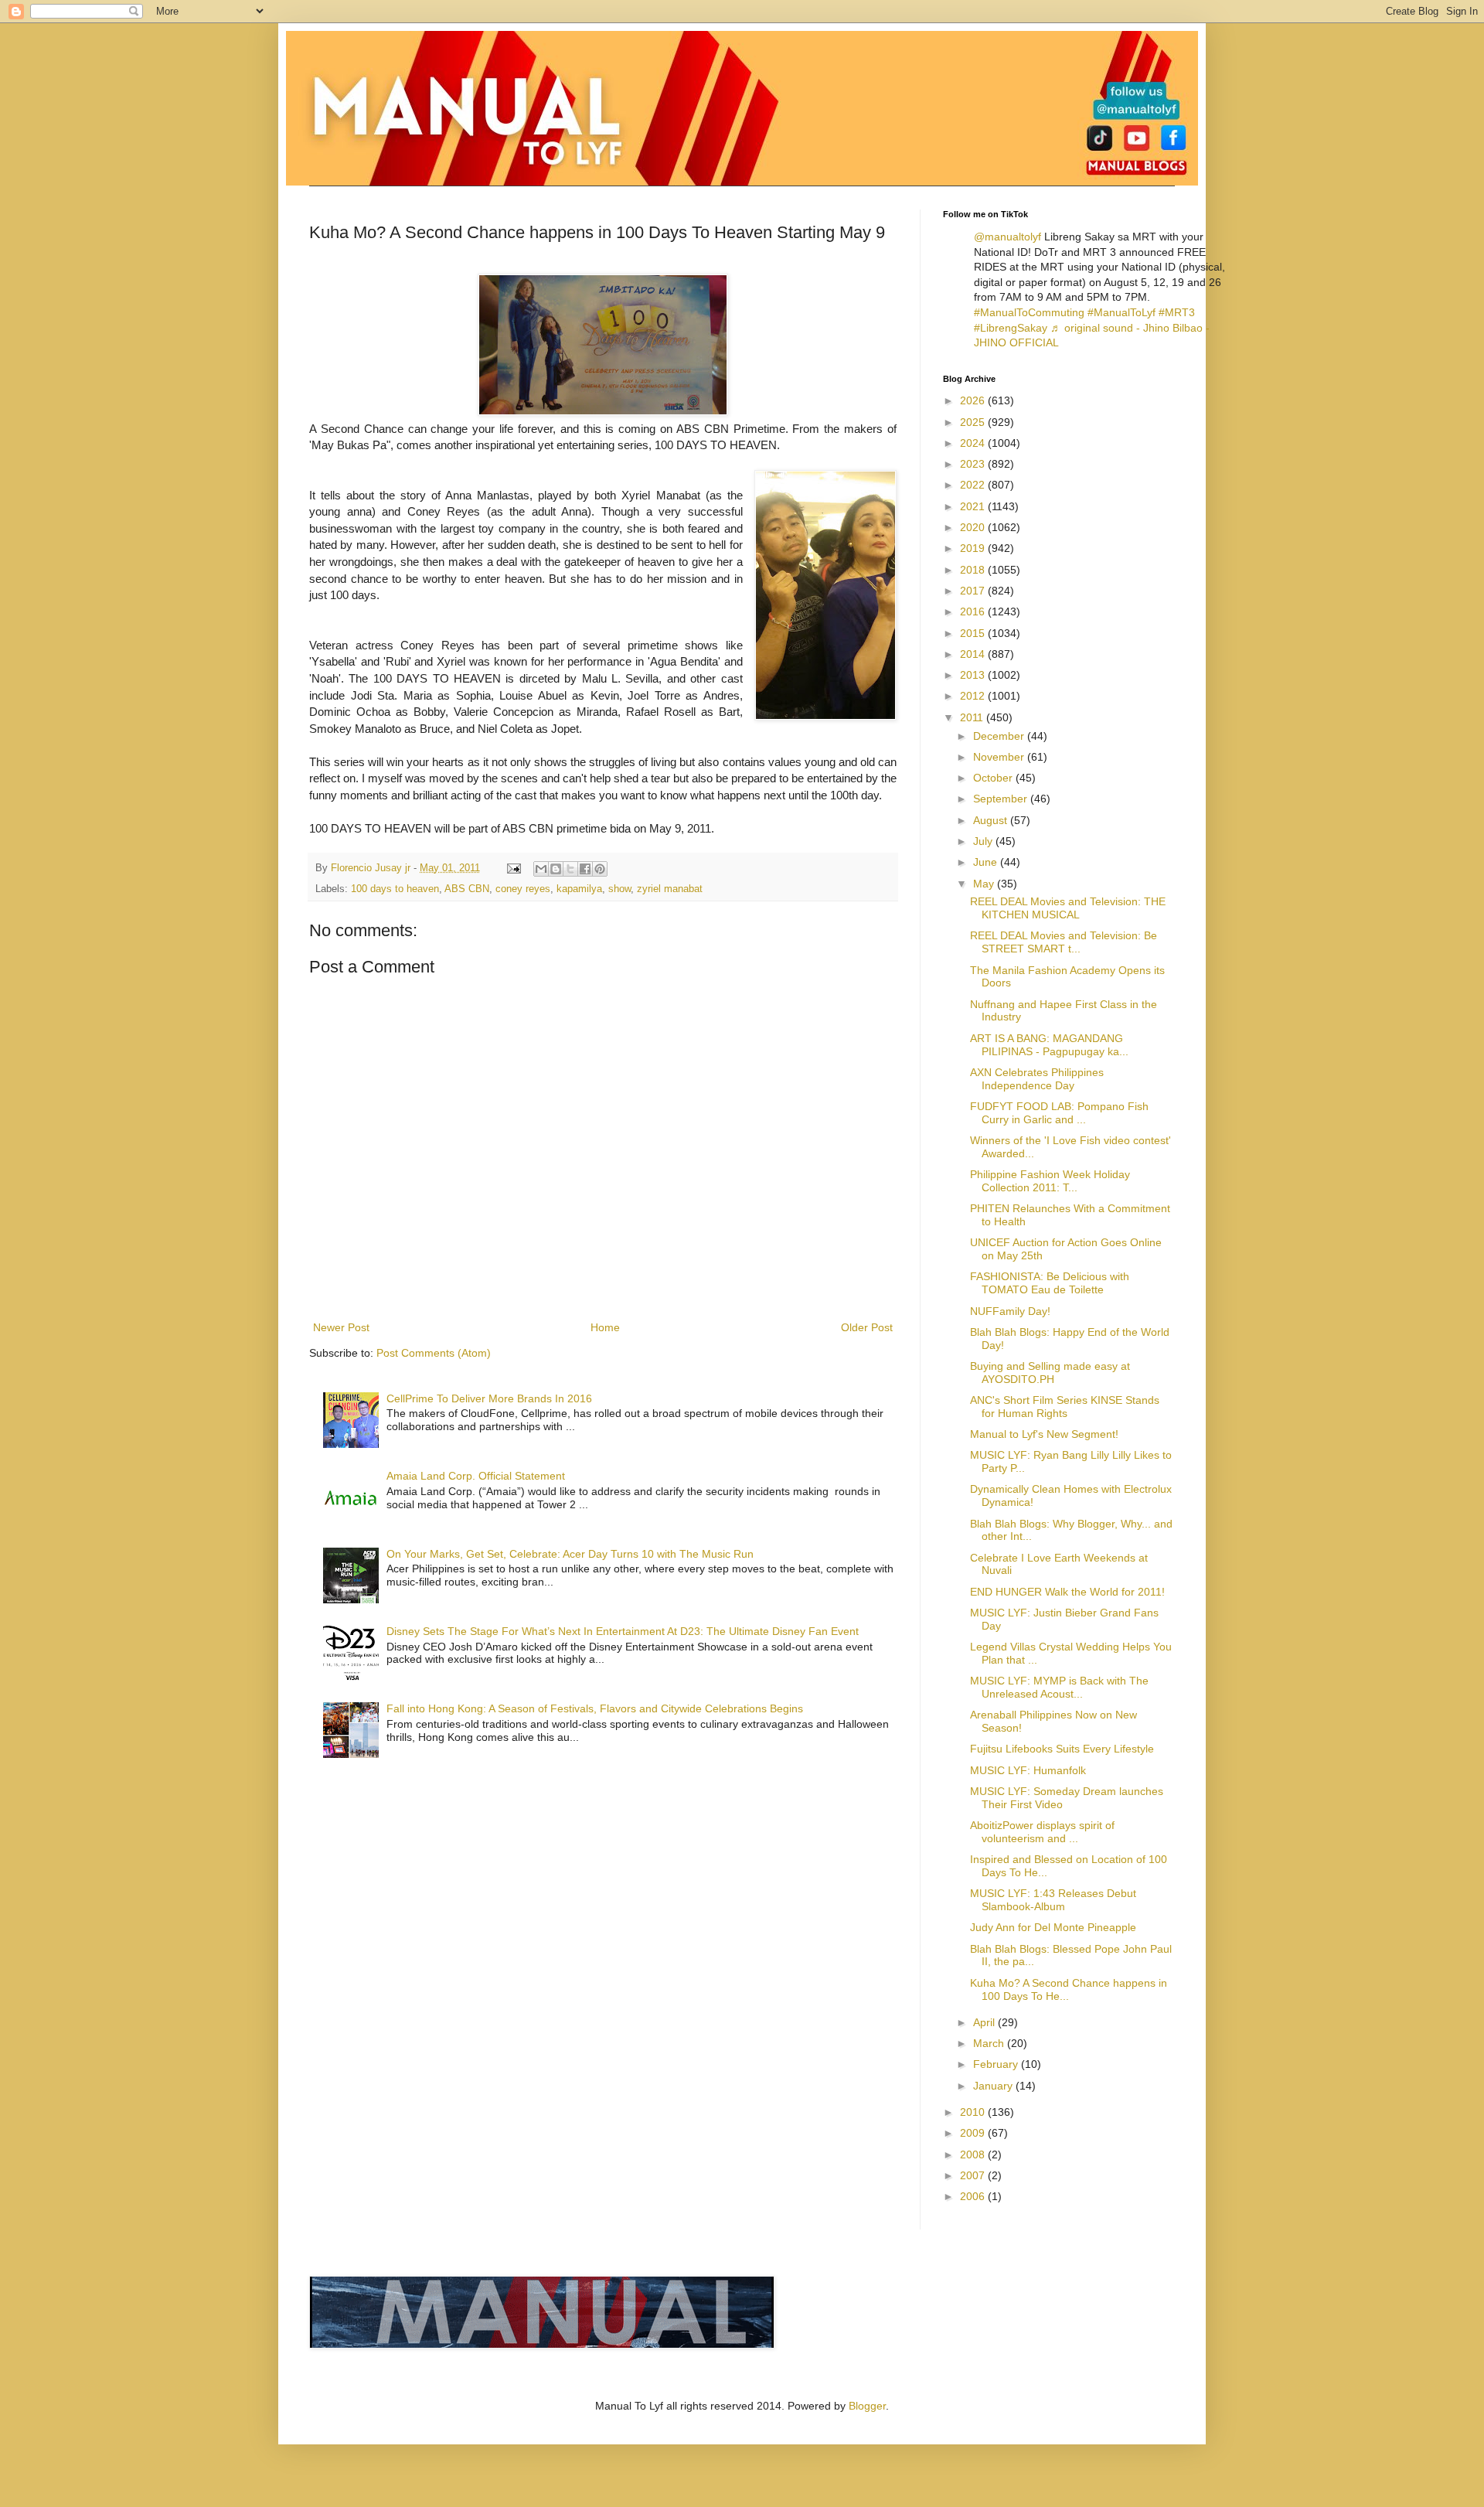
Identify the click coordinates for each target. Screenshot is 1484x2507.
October (994, 778)
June (987, 862)
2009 (974, 2133)
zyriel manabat (670, 889)
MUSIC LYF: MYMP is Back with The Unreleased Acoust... (1059, 1687)
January (994, 2086)
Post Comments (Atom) (434, 1353)
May (985, 884)
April (985, 2022)
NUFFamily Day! (1010, 1311)
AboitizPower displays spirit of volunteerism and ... (1042, 1832)
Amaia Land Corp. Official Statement (476, 1476)
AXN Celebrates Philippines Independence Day (1037, 1079)
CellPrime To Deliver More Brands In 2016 (489, 1398)
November (1000, 757)
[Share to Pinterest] (600, 869)
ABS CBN (467, 889)
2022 (974, 485)
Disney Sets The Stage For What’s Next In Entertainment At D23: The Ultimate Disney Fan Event (623, 1631)
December (1000, 736)
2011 (973, 717)
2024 (974, 443)
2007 (974, 2175)
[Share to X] (570, 869)
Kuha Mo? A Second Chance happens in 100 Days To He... (1069, 1989)
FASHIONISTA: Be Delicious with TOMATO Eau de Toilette (1050, 1283)
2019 (974, 548)
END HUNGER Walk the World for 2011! (1067, 1592)
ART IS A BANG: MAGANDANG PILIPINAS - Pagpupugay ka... (1049, 1045)
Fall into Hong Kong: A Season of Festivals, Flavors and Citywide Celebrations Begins (595, 1708)
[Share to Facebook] (585, 869)
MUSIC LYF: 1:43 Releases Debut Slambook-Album (1053, 1900)
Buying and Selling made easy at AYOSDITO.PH (1050, 1373)
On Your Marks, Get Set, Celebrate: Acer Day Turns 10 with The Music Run (570, 1554)
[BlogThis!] (556, 869)
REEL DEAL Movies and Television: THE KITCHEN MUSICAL (1068, 908)
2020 (974, 527)
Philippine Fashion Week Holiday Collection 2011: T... (1050, 1181)
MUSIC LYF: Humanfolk (1028, 1770)
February (997, 2064)
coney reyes (523, 889)
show (619, 889)
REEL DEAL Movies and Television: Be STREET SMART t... (1064, 942)
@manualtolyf (1007, 237)
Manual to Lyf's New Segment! (1044, 1434)
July (984, 841)
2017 (974, 591)
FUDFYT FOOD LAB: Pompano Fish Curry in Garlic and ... (1059, 1113)
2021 (974, 506)
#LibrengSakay (1011, 328)
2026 (974, 400)
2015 (974, 633)
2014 (974, 654)
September (1002, 799)
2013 (974, 675)
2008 (974, 2154)
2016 (974, 611)
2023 (974, 464)
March (990, 2043)
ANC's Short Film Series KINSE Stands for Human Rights (1065, 1407)
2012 (974, 696)
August (992, 820)
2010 (974, 2112)
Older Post (867, 1327)
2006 (974, 2196)
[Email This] (541, 869)
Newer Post (341, 1327)
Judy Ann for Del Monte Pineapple (1053, 1927)
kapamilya (579, 889)
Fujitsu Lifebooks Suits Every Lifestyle (1062, 1749)
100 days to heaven (395, 889)
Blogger (867, 2406)
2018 (974, 570)
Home (605, 1327)
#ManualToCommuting (1029, 312)
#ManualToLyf (1122, 312)
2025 (974, 422)
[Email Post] (513, 868)
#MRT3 (1177, 312)
